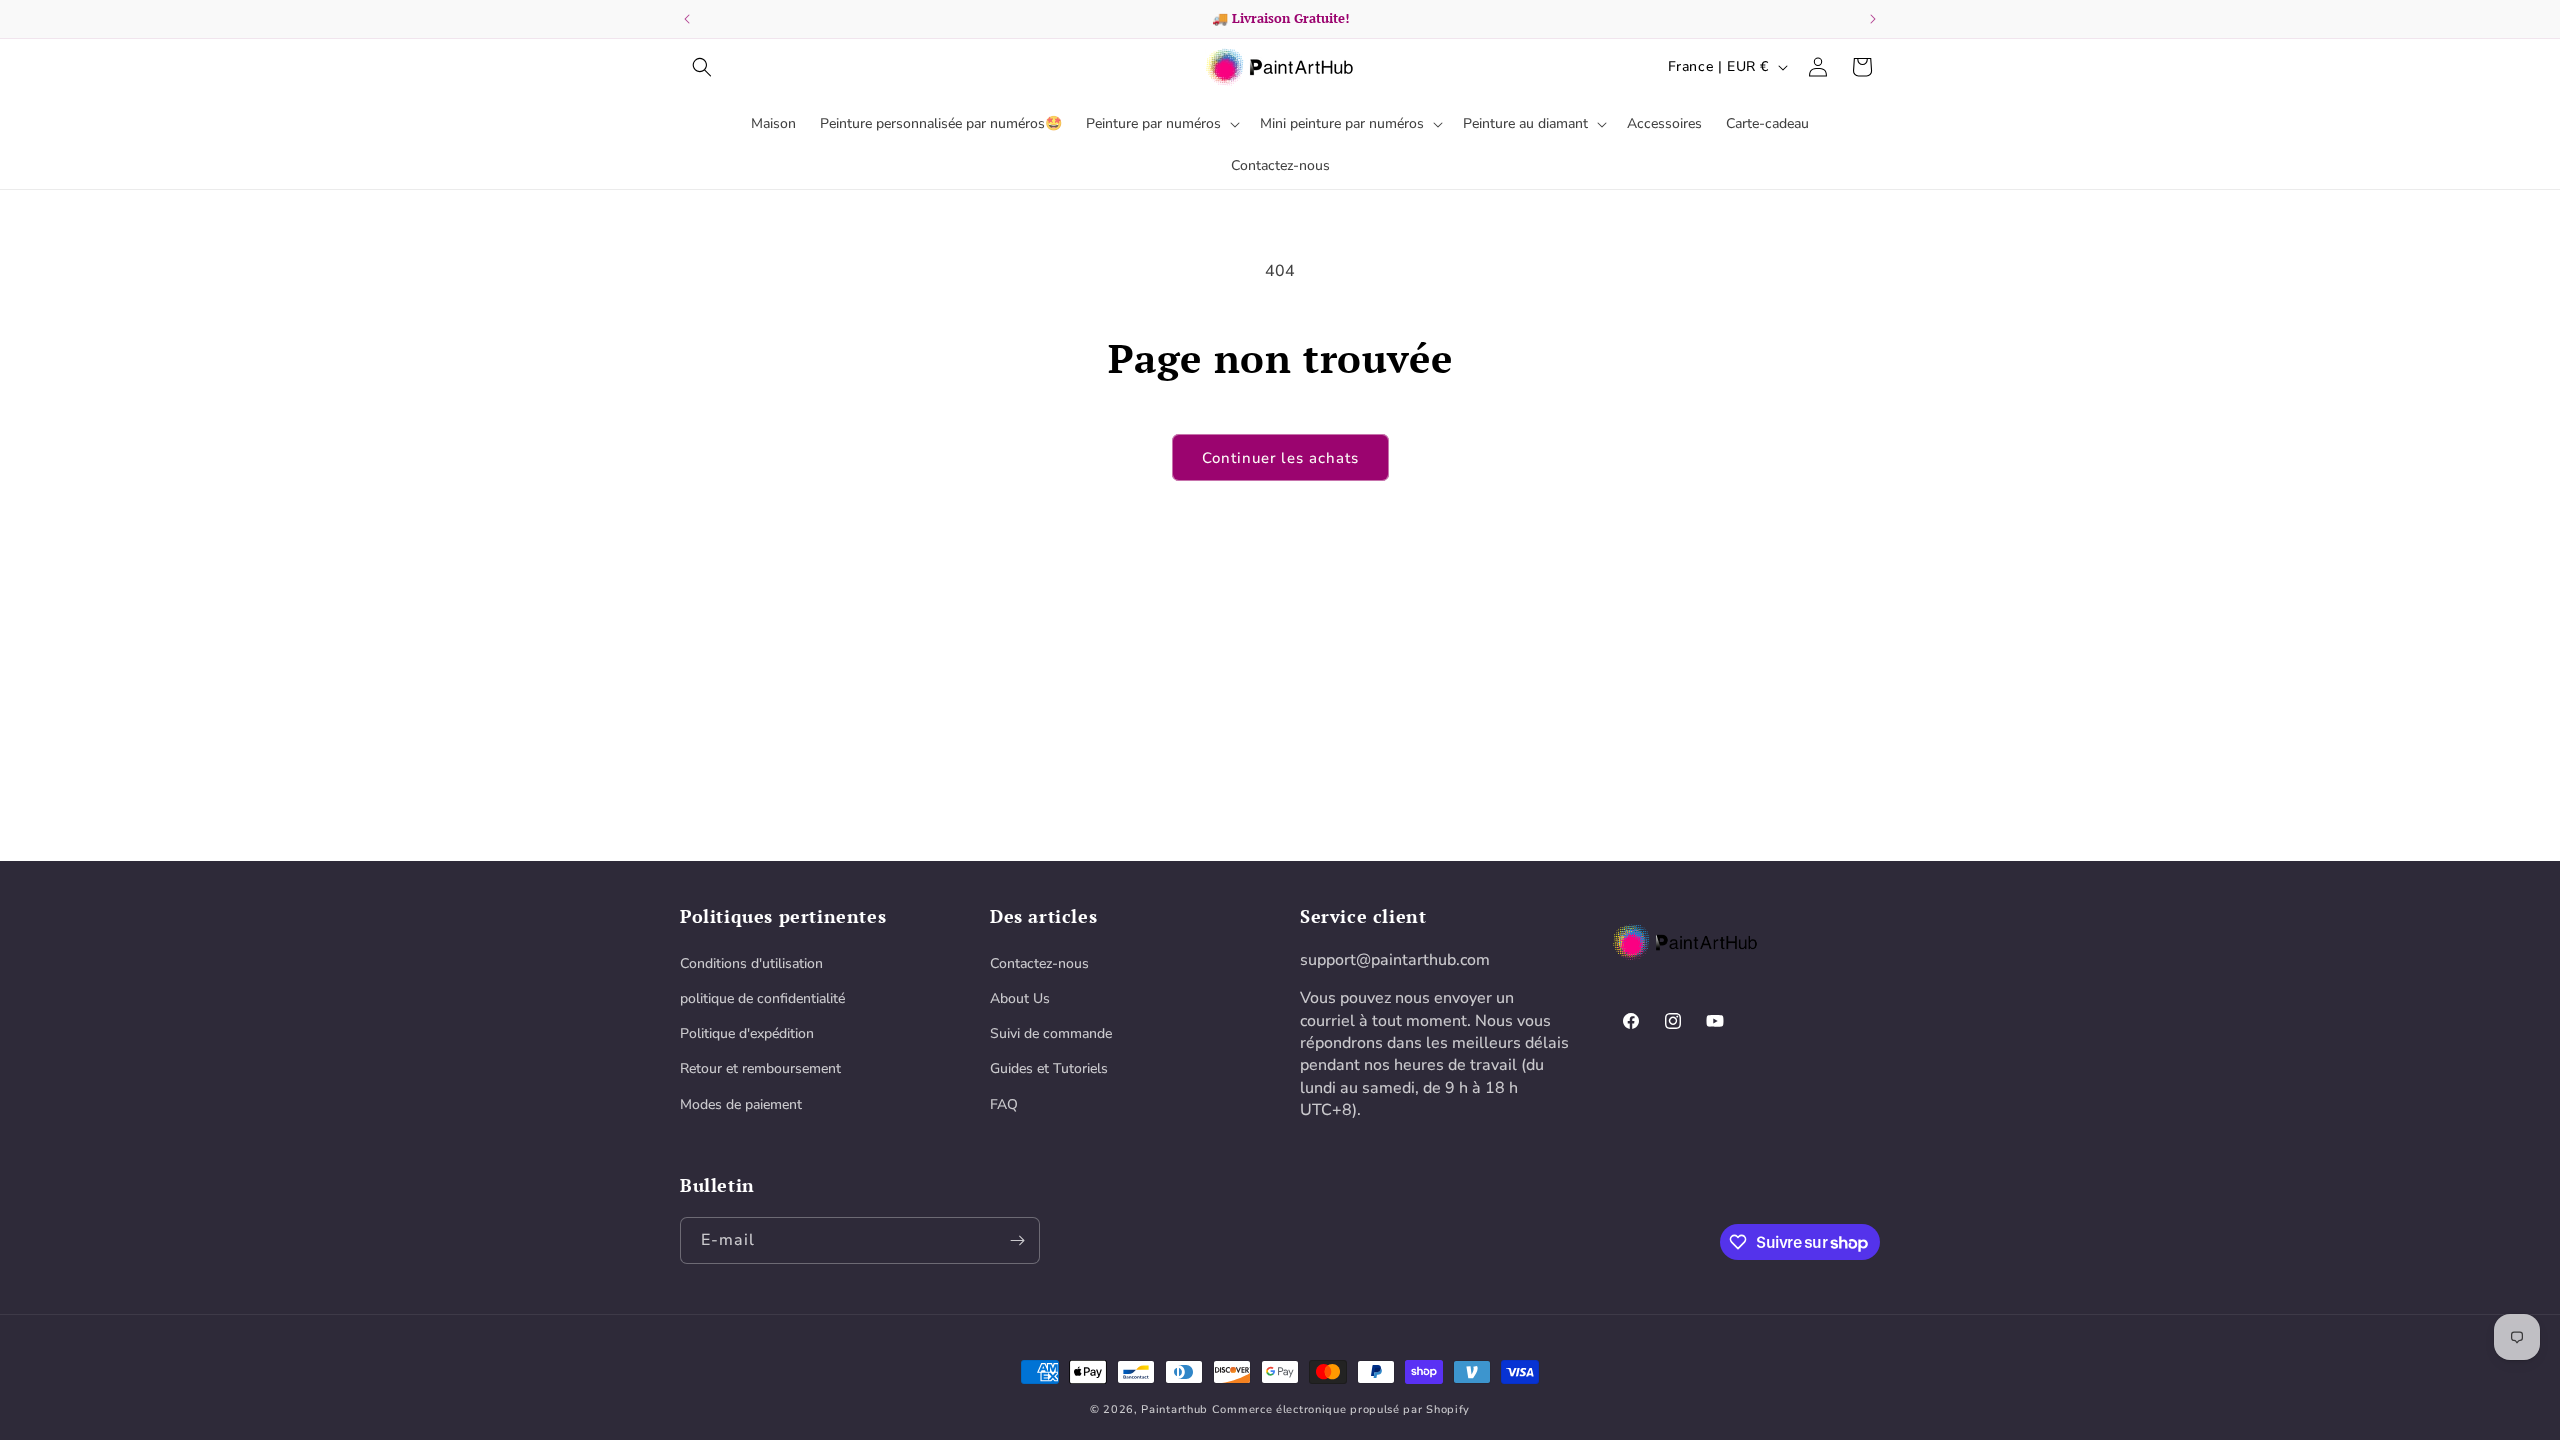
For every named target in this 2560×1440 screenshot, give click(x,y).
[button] (702, 67)
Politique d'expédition (747, 1033)
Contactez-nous (1039, 963)
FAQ (1004, 1104)
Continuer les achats (1280, 458)
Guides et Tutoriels (1049, 1068)
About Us (1020, 998)
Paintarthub (1174, 1409)
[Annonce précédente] (687, 19)
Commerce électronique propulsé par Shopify (1341, 1409)
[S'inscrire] (1017, 1240)
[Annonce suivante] (1873, 19)
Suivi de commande (1051, 1033)
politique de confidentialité (762, 998)
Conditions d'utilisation (751, 963)
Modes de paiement (741, 1104)
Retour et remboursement (760, 1068)
